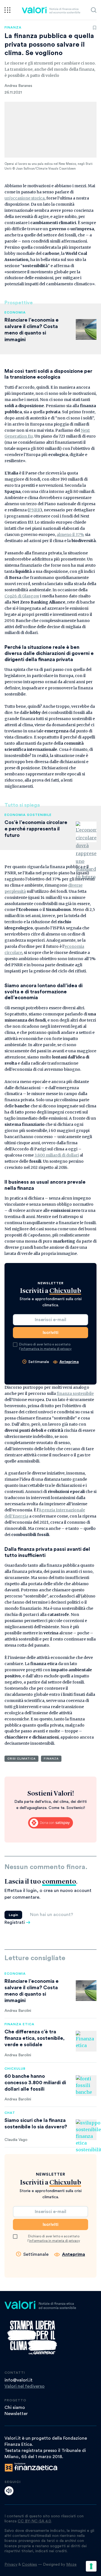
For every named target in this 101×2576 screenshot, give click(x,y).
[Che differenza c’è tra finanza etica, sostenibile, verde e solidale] (86, 2041)
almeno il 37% (70, 535)
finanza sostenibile (75, 1393)
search (94, 10)
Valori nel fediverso (25, 2386)
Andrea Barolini (18, 2011)
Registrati (15, 1922)
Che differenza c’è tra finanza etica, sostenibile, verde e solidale (35, 2038)
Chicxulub (15, 2069)
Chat (10, 2113)
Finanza (13, 27)
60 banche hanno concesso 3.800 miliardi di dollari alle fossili (35, 2083)
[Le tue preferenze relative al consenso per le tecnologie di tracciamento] (91, 2566)
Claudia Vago (16, 2140)
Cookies (29, 2565)
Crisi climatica (21, 1759)
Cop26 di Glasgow (22, 596)
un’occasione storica (25, 198)
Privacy (11, 2565)
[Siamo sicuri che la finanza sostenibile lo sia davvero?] (86, 2130)
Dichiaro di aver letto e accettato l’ (45, 1347)
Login (13, 1915)
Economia (15, 312)
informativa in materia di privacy (46, 1349)
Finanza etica (19, 2024)
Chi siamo (15, 2408)
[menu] (7, 10)
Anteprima (69, 1362)
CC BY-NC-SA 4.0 (34, 2521)
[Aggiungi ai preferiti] (95, 28)
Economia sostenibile (28, 815)
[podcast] (9, 2491)
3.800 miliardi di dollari (57, 1155)
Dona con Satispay (50, 1823)
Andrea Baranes (18, 86)
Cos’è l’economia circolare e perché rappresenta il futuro (36, 829)
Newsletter (16, 2414)
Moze (71, 2565)
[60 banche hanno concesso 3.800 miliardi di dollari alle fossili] (86, 2086)
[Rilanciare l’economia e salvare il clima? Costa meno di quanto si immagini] (86, 1991)
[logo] (51, 10)
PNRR (35, 510)
